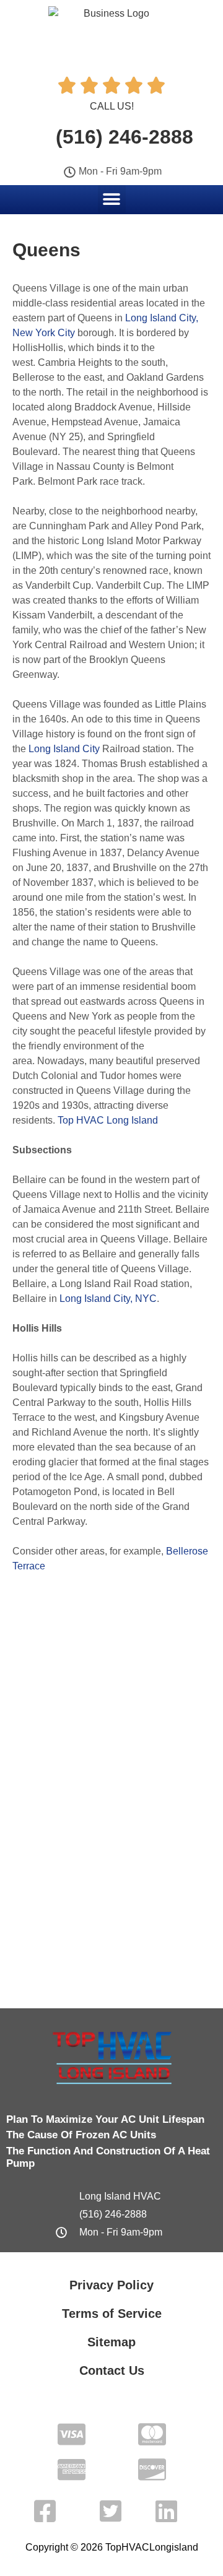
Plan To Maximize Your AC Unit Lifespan (105, 2119)
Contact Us (112, 2370)
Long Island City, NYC (108, 1299)
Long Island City (64, 749)
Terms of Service (112, 2314)
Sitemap (111, 2342)
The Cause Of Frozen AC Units (81, 2135)
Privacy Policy (111, 2285)
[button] (112, 199)
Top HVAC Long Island (108, 1120)
